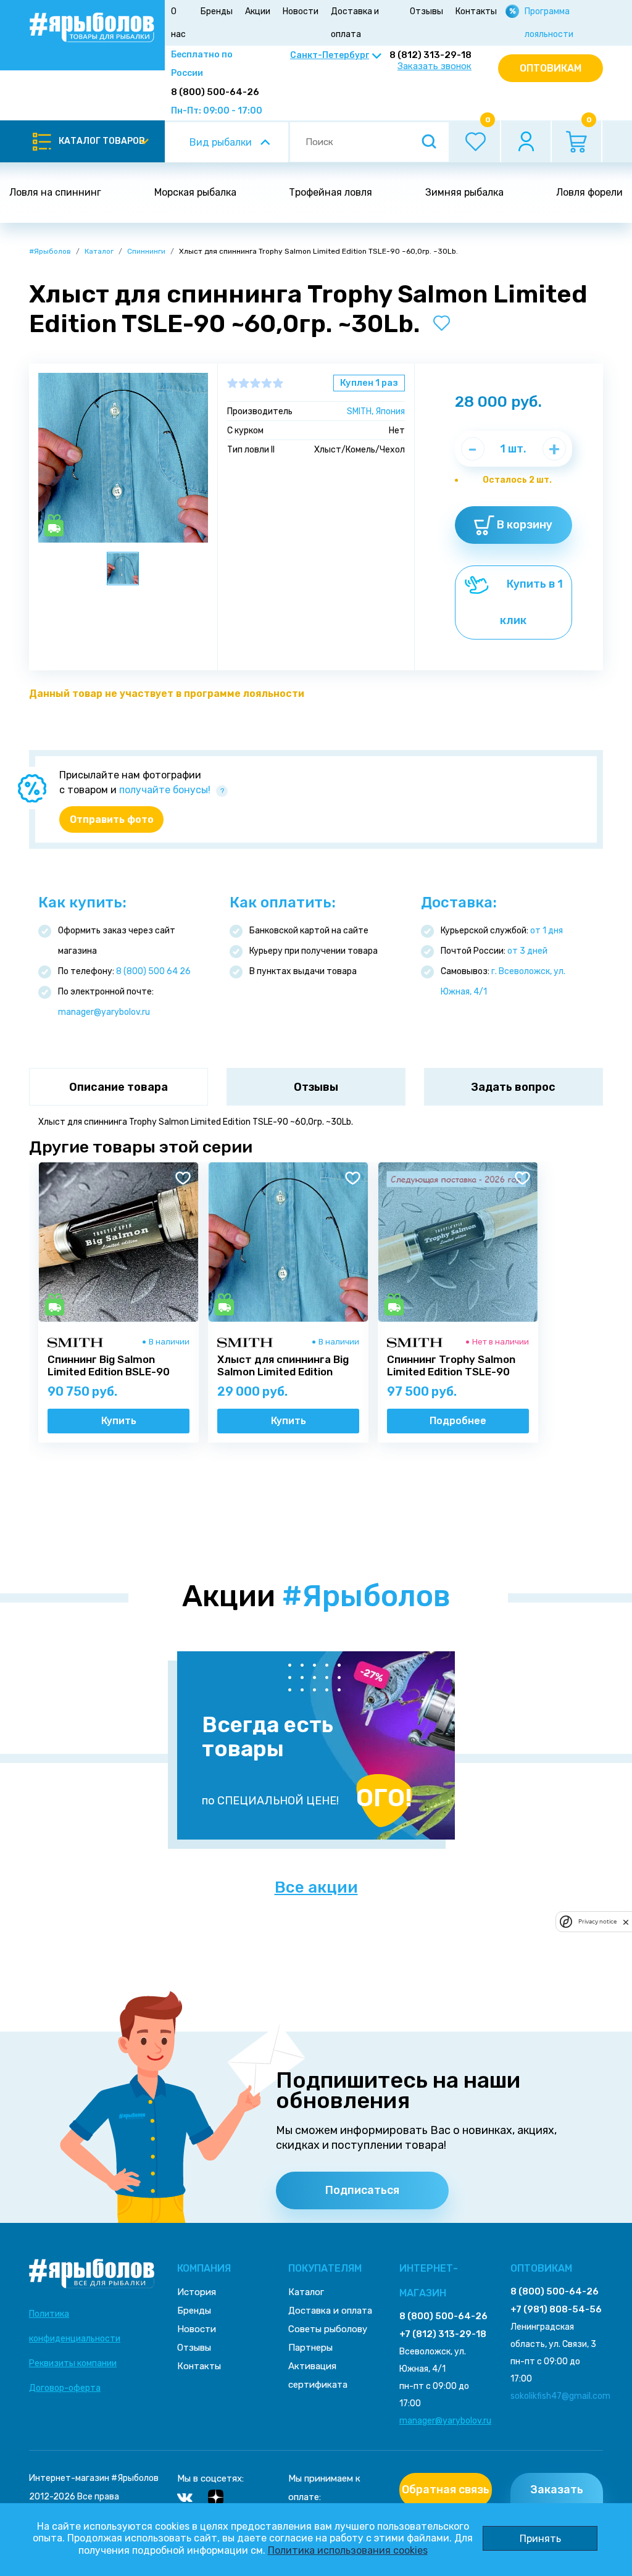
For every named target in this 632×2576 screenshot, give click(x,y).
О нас (178, 23)
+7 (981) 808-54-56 (556, 2309)
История (197, 2292)
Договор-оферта (65, 2388)
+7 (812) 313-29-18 (443, 2334)
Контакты (476, 11)
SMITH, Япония (376, 411)
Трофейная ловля (331, 192)
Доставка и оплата (355, 23)
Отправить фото (112, 819)
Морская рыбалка (195, 192)
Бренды (217, 11)
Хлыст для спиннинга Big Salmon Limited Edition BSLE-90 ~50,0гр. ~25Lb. (283, 1372)
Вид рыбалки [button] (221, 142)
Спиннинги (146, 251)
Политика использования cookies (348, 2550)
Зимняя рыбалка (464, 192)
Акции (258, 11)
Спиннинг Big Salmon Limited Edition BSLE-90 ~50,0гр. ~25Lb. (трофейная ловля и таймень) (118, 1372)
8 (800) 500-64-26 (215, 92)
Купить (119, 1421)
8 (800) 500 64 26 (153, 971)
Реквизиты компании (73, 2363)
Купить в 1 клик (531, 602)
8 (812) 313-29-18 (430, 55)
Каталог (99, 251)
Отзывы (426, 11)
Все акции (316, 1888)
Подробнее (458, 1421)
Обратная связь (446, 2490)
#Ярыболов (50, 251)
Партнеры (310, 2348)
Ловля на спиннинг (55, 192)
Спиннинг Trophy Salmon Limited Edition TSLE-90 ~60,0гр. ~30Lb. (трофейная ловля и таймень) (451, 1372)
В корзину (523, 525)
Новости (301, 11)
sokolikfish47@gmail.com (560, 2396)
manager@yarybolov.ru (104, 1012)
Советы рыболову (328, 2329)
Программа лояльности (549, 23)
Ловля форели (589, 192)
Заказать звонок (434, 66)
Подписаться (362, 2190)
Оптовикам (551, 68)
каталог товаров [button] (102, 141)
